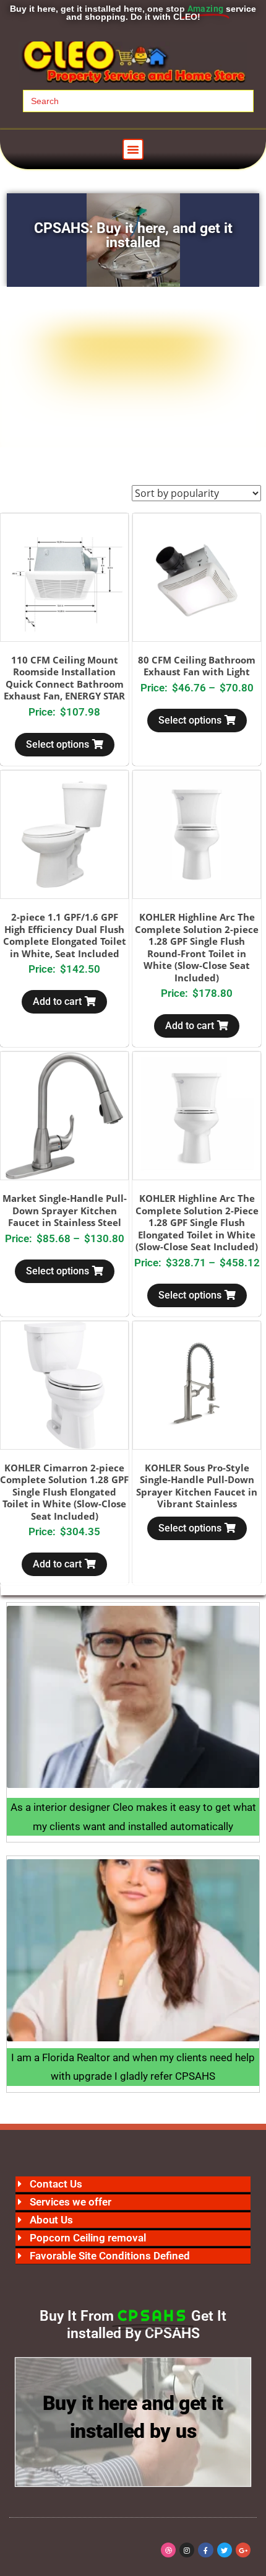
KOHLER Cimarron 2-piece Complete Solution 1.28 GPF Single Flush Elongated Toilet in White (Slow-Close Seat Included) (64, 1492)
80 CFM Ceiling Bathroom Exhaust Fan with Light (197, 666)
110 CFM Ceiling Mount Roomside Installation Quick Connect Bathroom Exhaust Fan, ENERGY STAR (64, 678)
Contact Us (56, 2184)
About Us (51, 2220)
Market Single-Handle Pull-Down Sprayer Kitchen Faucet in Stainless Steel (65, 1210)
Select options (58, 744)
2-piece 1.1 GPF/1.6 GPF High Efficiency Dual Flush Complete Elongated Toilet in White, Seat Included (65, 935)
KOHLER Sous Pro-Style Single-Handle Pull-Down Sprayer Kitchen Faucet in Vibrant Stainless (197, 1486)
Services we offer (71, 2202)
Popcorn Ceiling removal (88, 2238)
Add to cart (57, 1001)
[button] (133, 149)
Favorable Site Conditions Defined (110, 2256)
